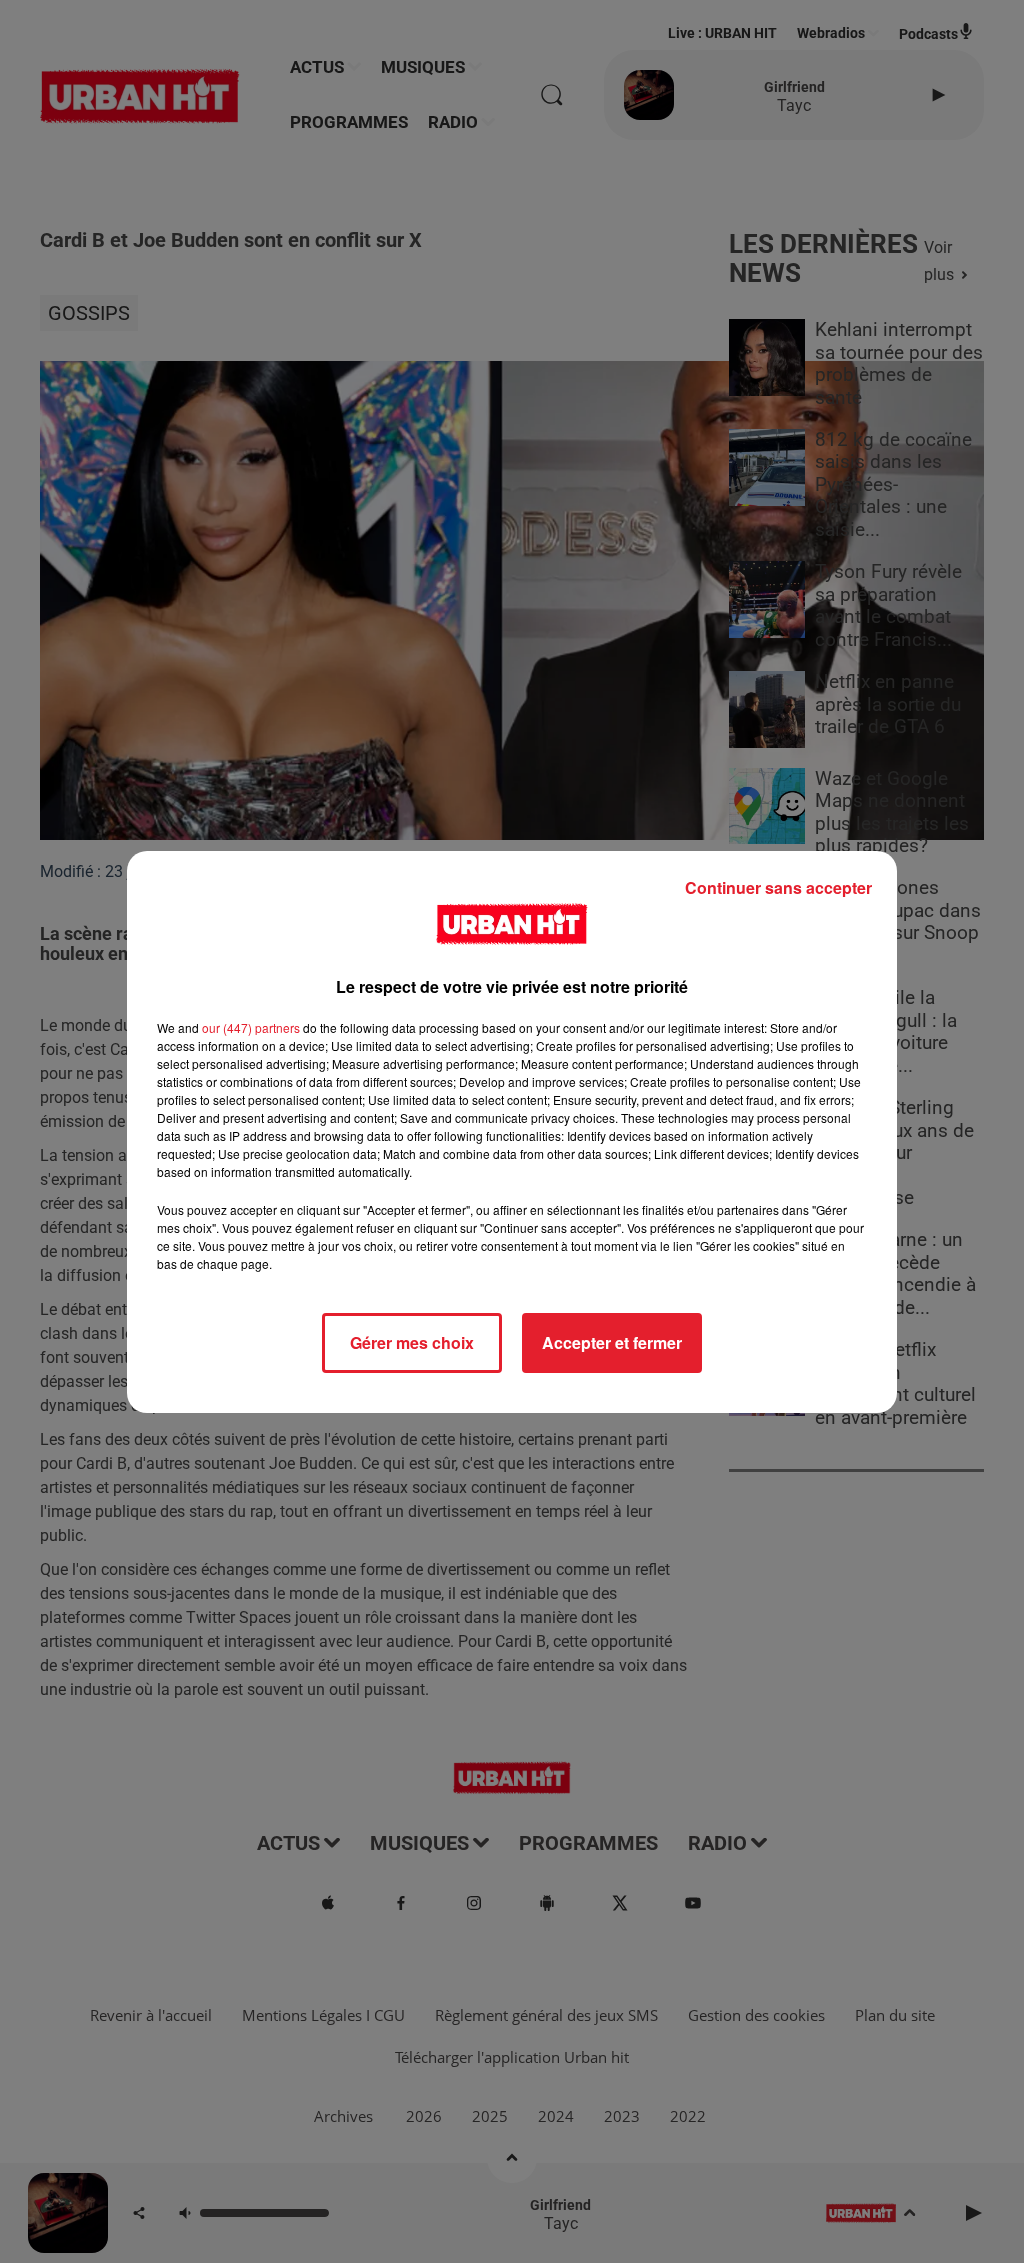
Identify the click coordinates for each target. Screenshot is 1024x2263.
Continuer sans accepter (778, 887)
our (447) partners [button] (251, 1027)
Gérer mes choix (412, 1342)
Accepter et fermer (612, 1342)
